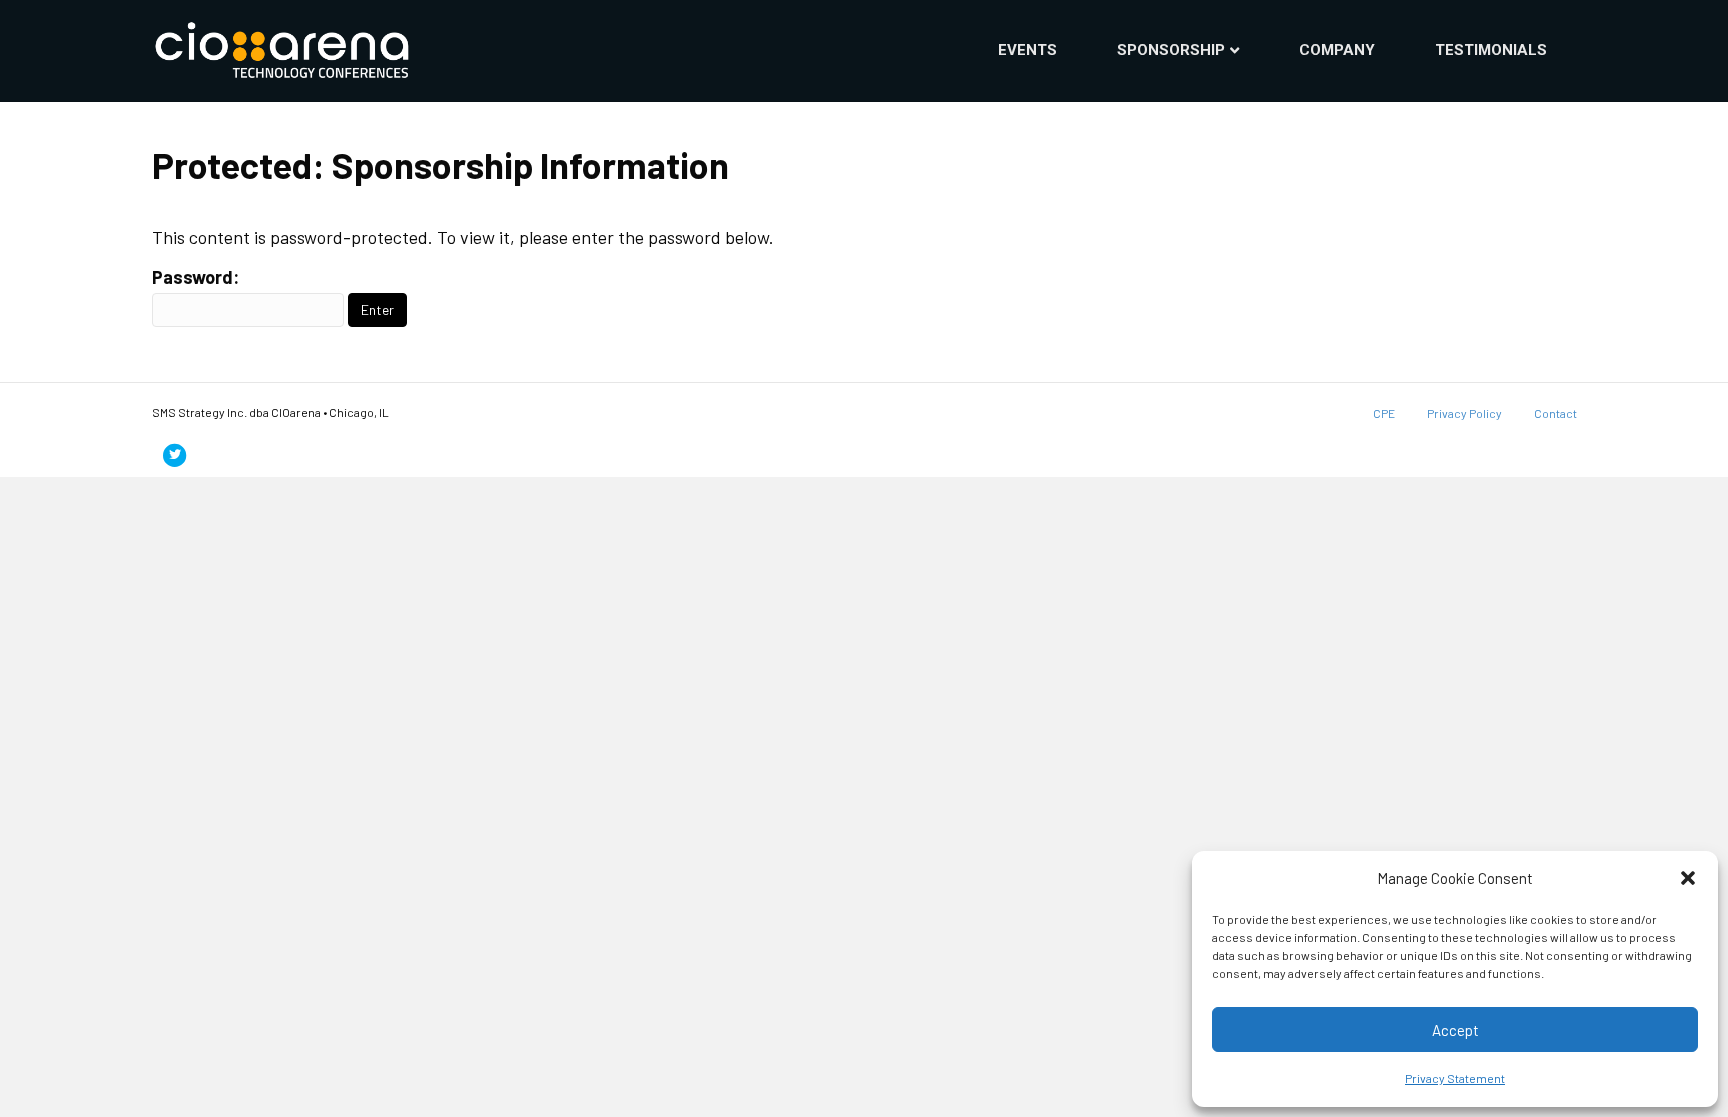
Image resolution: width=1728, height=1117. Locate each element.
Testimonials (1491, 50)
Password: (195, 277)
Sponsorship (1171, 50)
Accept (1455, 1030)
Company (1337, 50)
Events (1027, 50)
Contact (1555, 413)
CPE (1384, 413)
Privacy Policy (1464, 413)
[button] (1688, 878)
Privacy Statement (1455, 1078)
